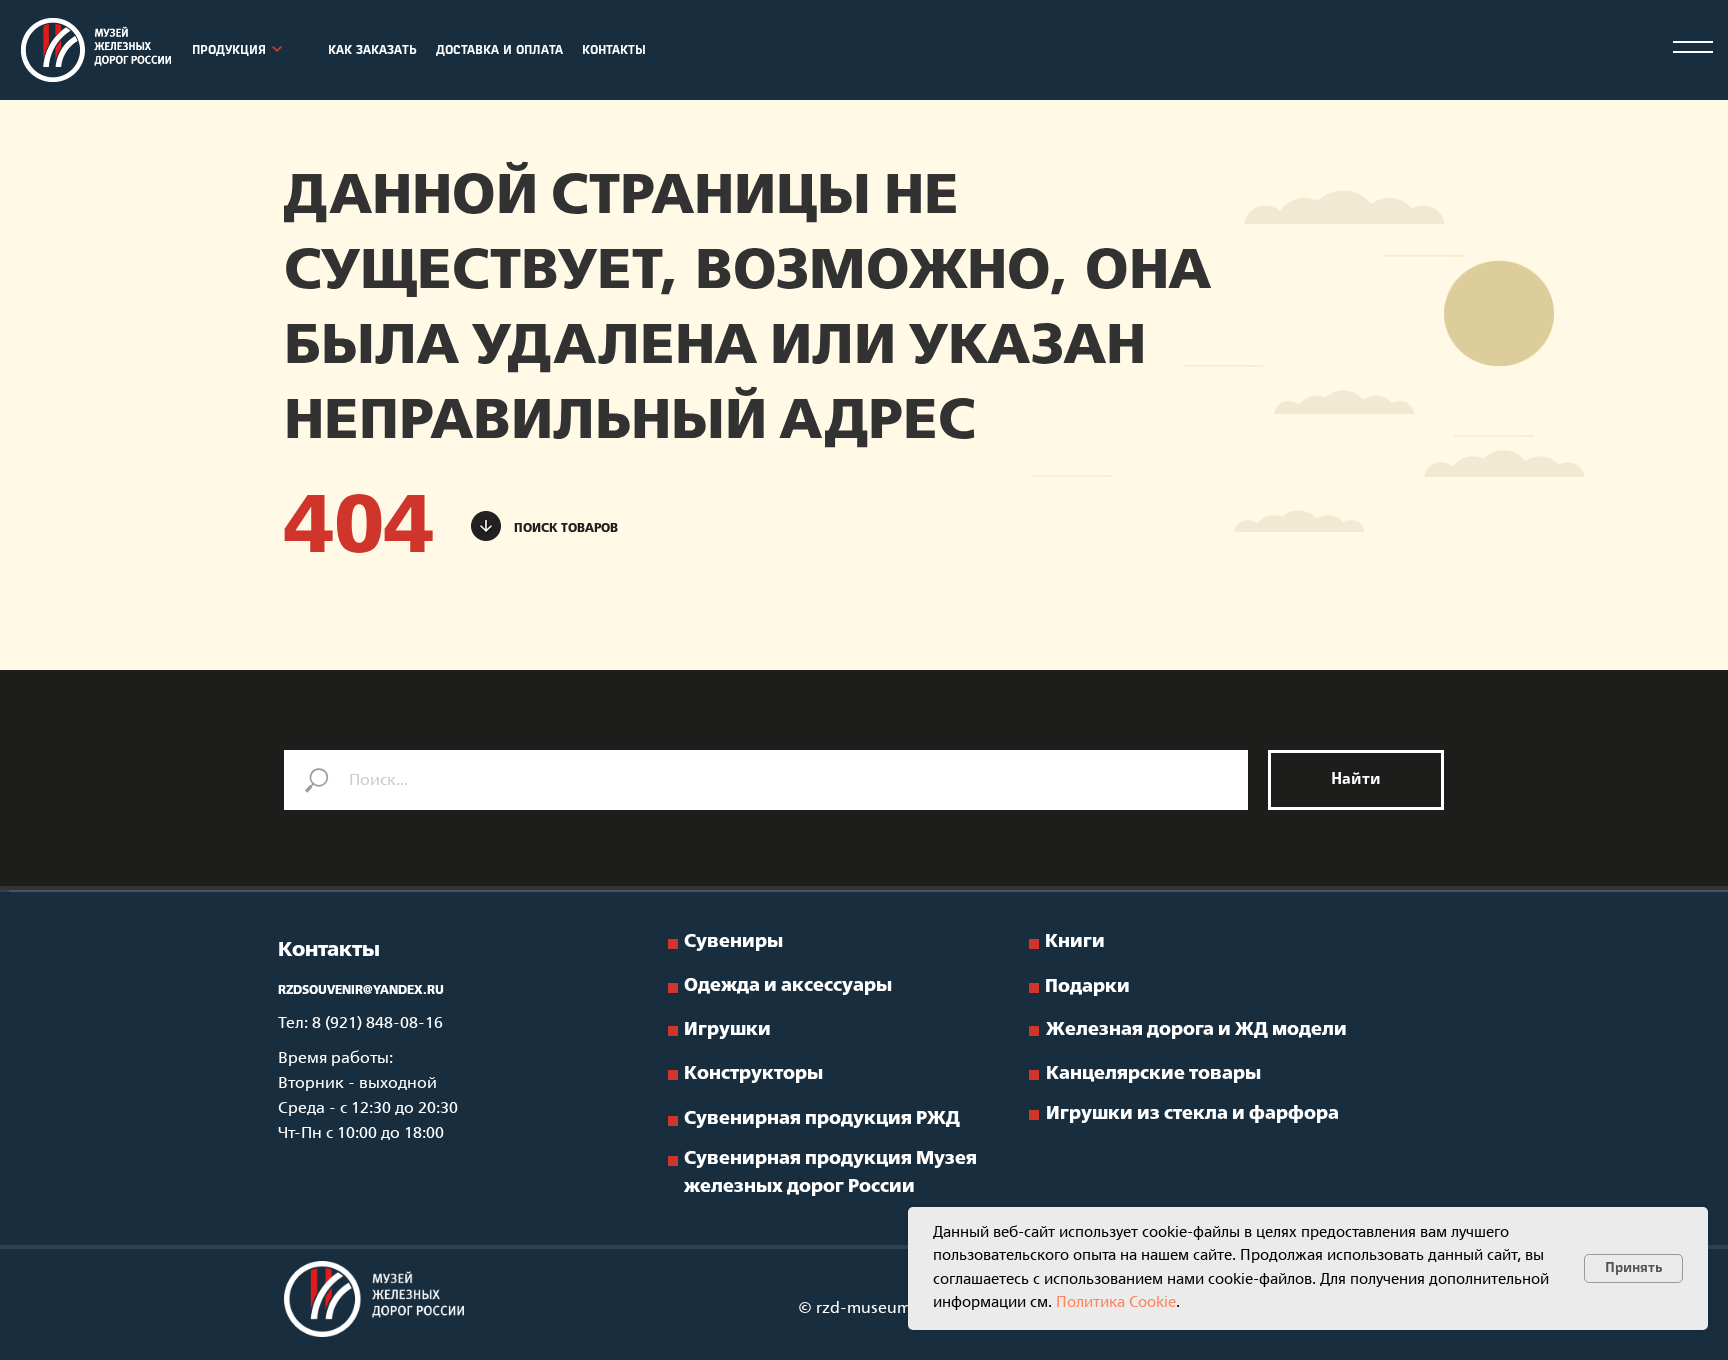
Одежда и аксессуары (788, 986)
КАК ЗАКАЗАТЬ (372, 51)
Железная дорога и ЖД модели (1196, 1030)
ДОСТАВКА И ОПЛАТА (499, 51)
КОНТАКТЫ (614, 51)
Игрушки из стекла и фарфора (1192, 1114)
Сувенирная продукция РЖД (822, 1119)
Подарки (1087, 987)
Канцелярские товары (1153, 1074)
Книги (1075, 942)
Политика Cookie (1116, 1303)
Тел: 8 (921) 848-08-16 (360, 1023)
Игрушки (727, 1030)
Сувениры (733, 942)
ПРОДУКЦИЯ (229, 51)
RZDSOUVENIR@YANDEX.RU (361, 991)
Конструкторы (753, 1074)
